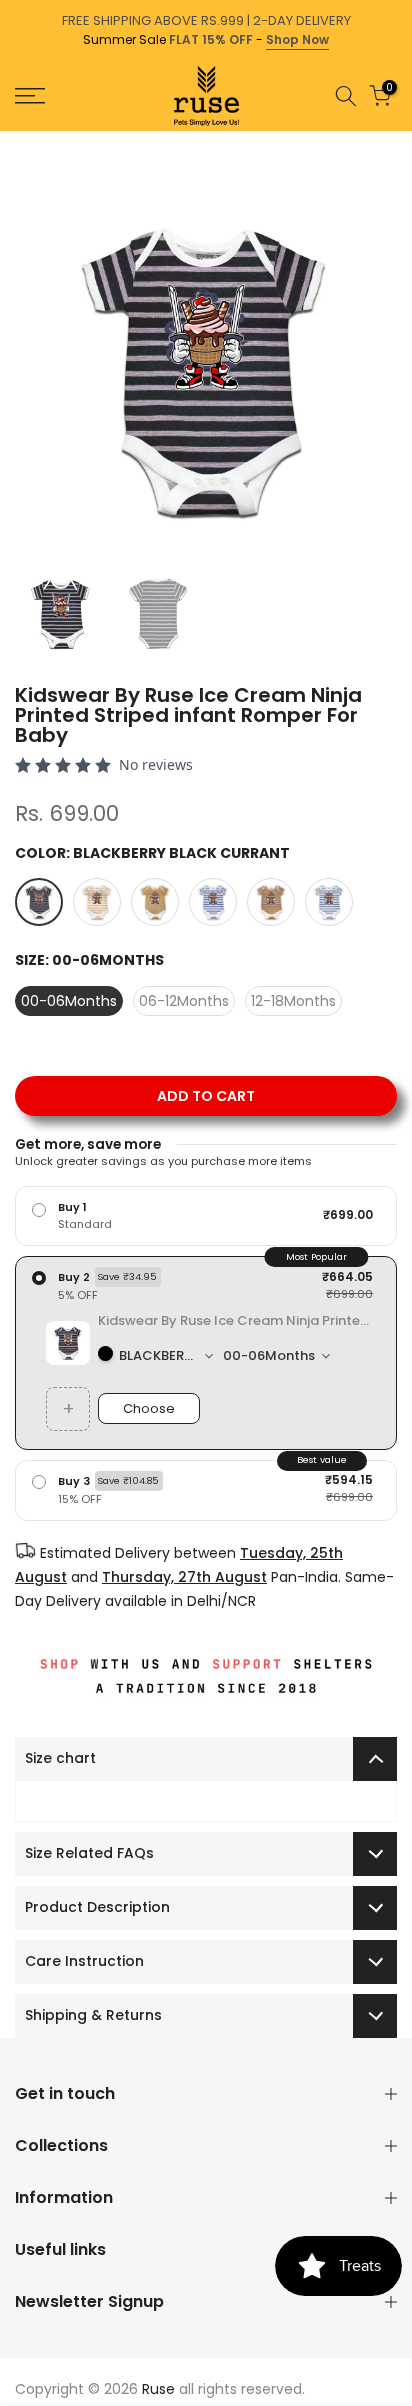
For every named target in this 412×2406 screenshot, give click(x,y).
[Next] (398, 141)
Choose (149, 1408)
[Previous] (14, 141)
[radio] (206, 1216)
